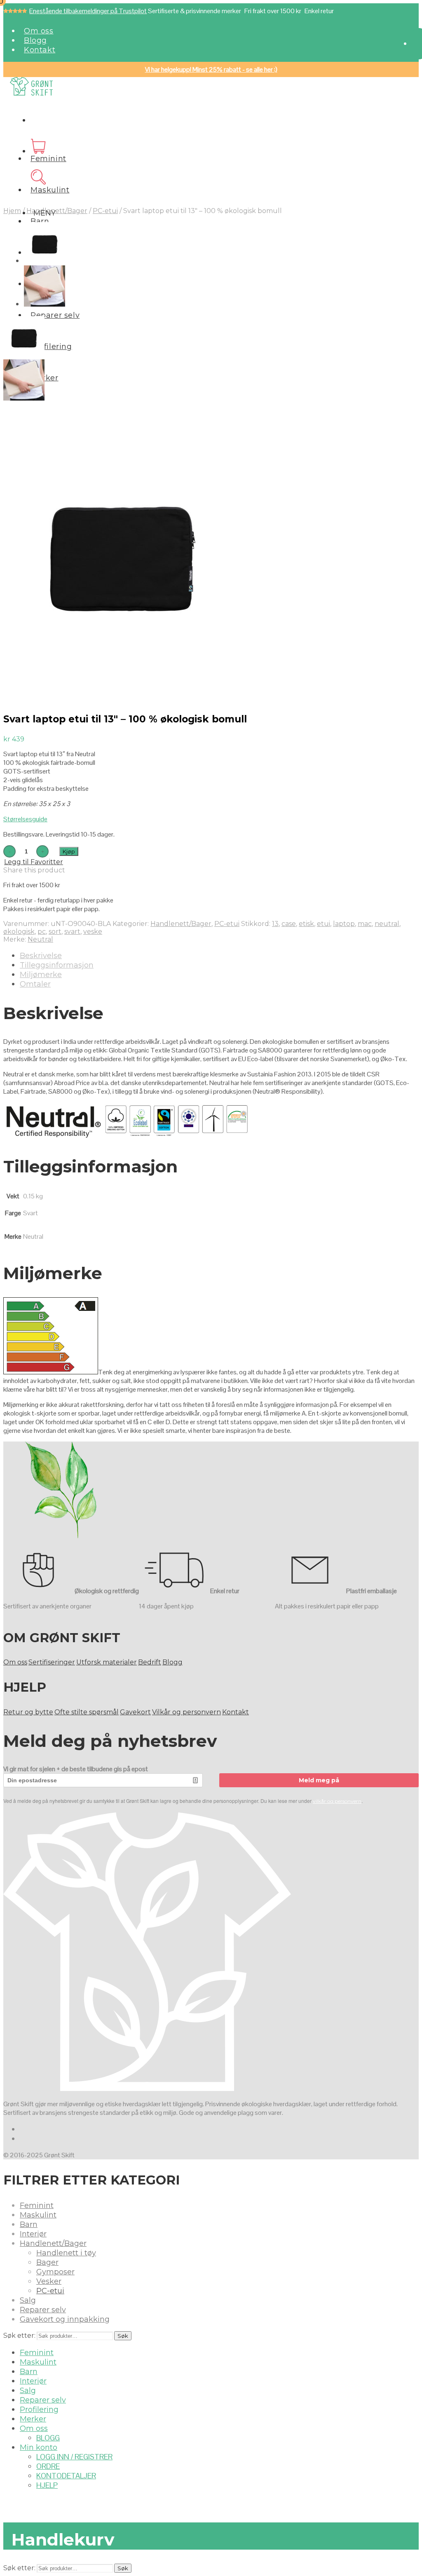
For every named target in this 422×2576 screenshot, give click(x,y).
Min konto (39, 2447)
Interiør (33, 2234)
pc (42, 932)
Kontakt (40, 50)
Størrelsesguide (25, 819)
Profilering (51, 347)
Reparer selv (55, 315)
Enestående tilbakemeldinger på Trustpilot (88, 11)
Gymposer (55, 2272)
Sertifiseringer (52, 1662)
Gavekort (135, 1712)
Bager (47, 2262)
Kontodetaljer (66, 2476)
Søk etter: (19, 2336)
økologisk (19, 932)
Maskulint (50, 190)
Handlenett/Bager (57, 211)
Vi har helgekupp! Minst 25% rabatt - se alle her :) (211, 69)
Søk (123, 2336)
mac (365, 924)
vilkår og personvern (337, 1801)
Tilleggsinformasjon (57, 965)
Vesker (49, 2281)
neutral (387, 924)
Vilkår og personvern (186, 1712)
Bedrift (150, 1662)
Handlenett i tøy (66, 2253)
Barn (40, 221)
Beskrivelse (41, 956)
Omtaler (35, 984)
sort (55, 932)
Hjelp (47, 2485)
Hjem (12, 211)
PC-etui (105, 211)
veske (93, 932)
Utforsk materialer (107, 1662)
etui (324, 924)
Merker (33, 2419)
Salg (28, 2300)
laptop (344, 924)
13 (275, 924)
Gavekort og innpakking (65, 2319)
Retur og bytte (28, 1712)
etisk (306, 924)
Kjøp (69, 851)
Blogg (35, 40)
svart (72, 932)
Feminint (48, 159)
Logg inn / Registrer (74, 2457)
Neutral (40, 939)
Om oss (39, 31)
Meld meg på (319, 1780)
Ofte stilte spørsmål (87, 1712)
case (289, 924)
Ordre (48, 2466)
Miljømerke (41, 975)
